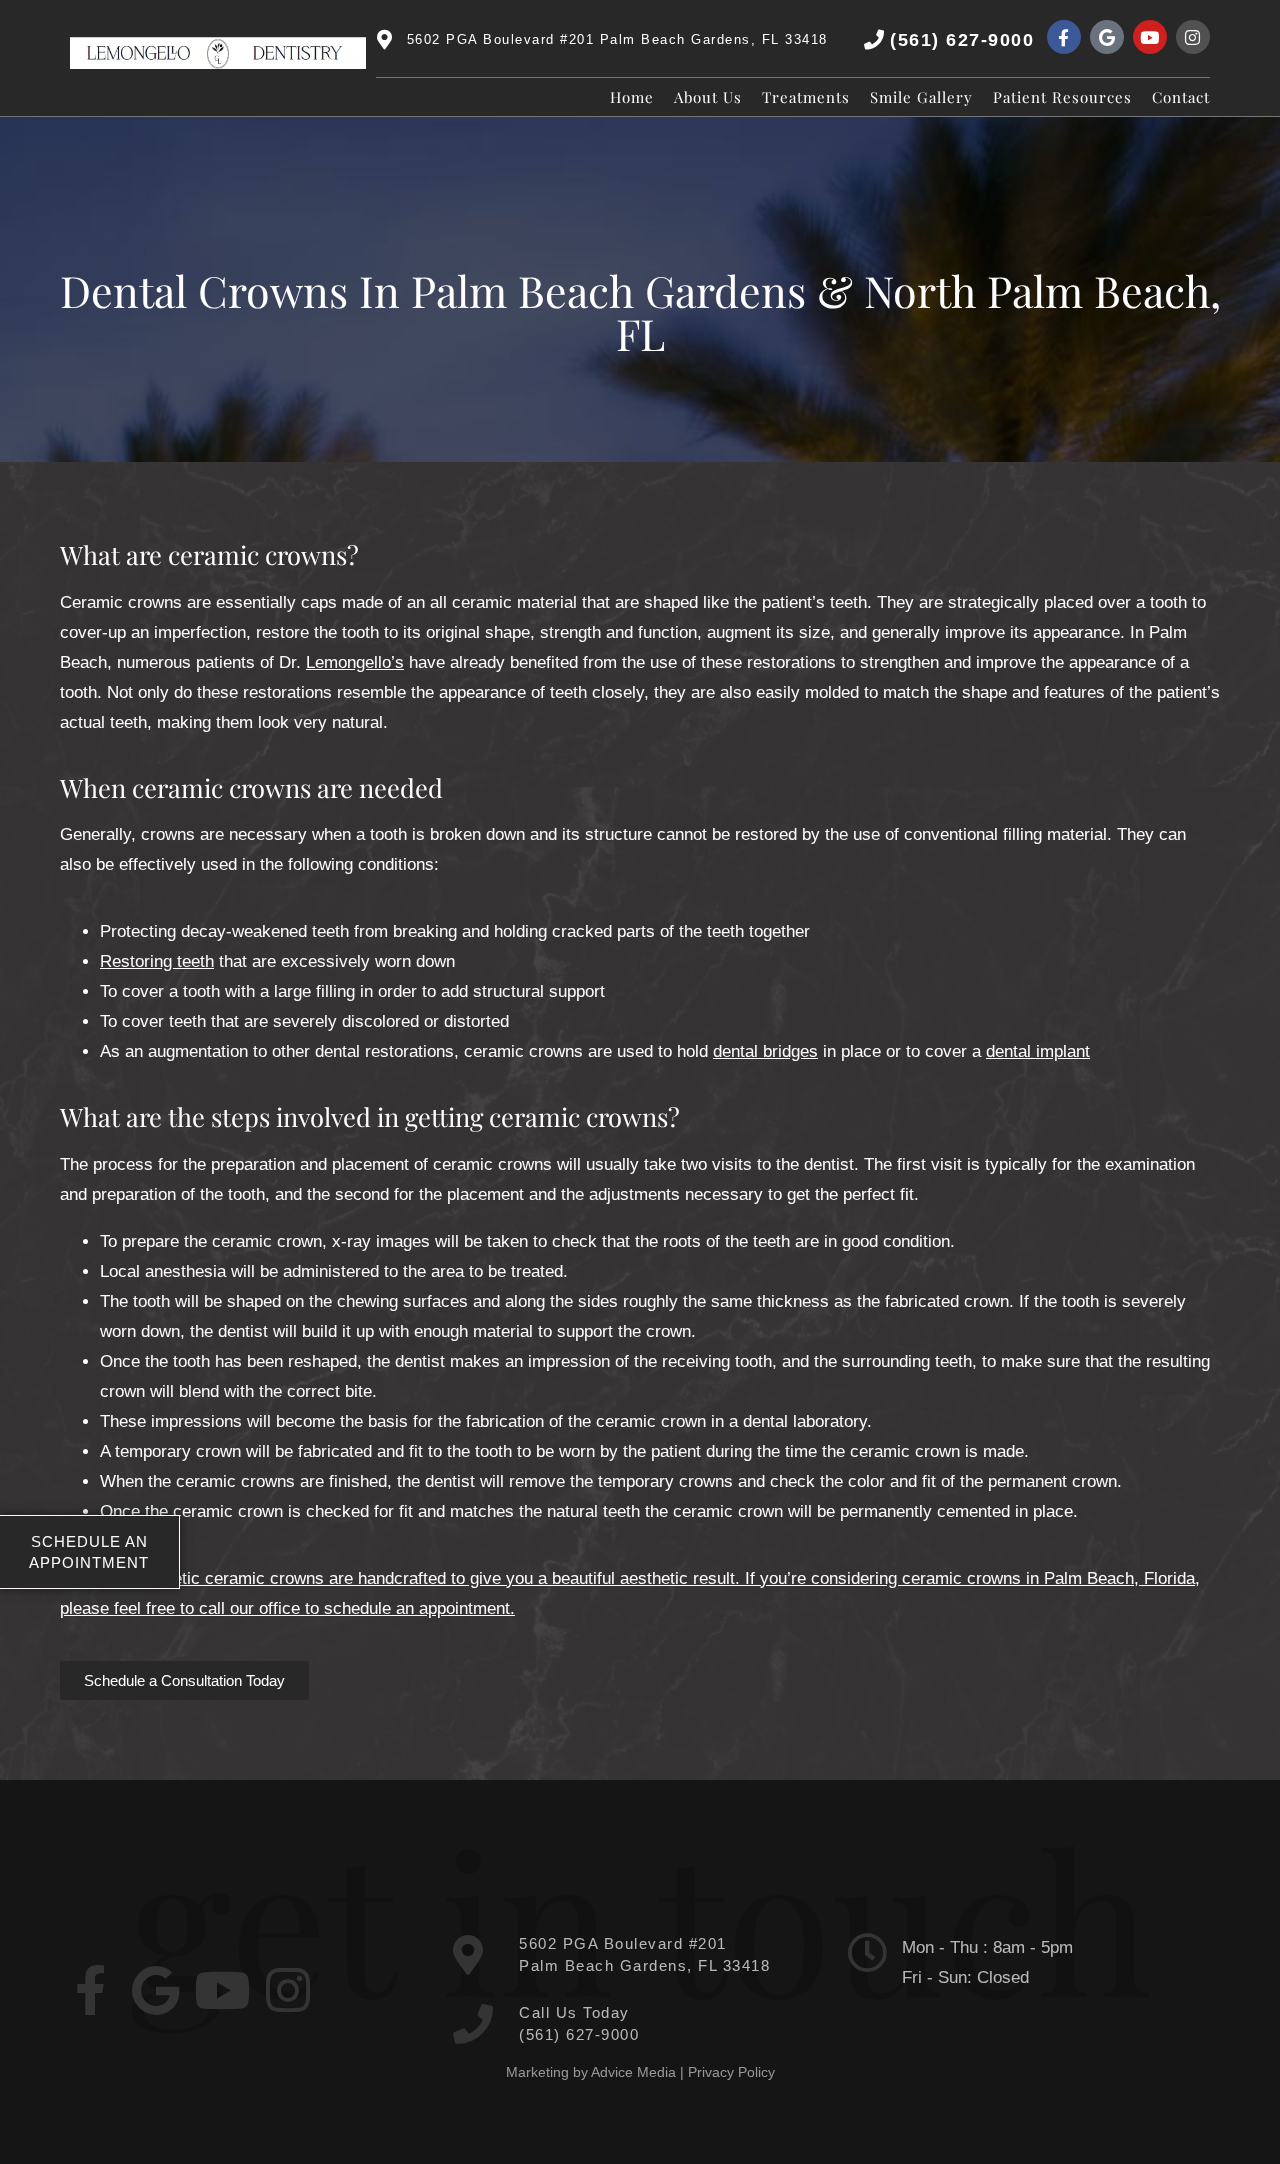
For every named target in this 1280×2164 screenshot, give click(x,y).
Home (632, 97)
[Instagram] (1193, 37)
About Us (708, 97)
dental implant (1038, 1051)
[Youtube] (1150, 37)
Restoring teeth (157, 961)
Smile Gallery (921, 97)
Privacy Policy (731, 2072)
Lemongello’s (355, 662)
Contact (1181, 97)
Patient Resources (1062, 97)
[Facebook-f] (1064, 37)
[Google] (1107, 37)
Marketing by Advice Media (591, 2072)
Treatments (806, 97)
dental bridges (765, 1051)
